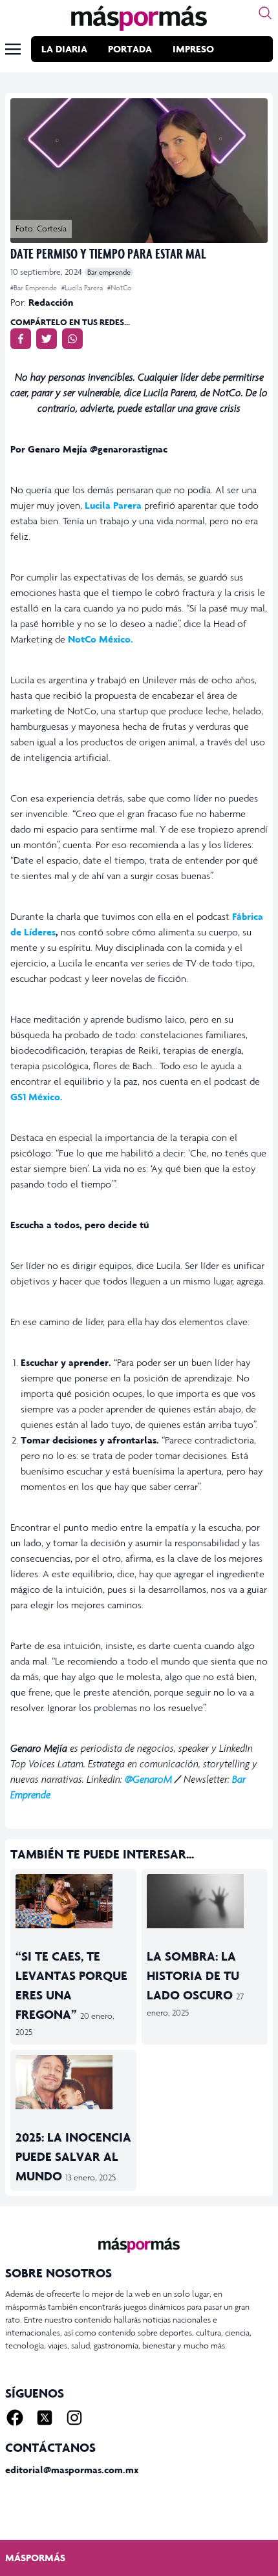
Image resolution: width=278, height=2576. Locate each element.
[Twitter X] (45, 2418)
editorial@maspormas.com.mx (72, 2470)
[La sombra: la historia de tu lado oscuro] (205, 1901)
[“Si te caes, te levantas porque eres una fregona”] (73, 1901)
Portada (130, 49)
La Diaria (64, 49)
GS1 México (35, 1097)
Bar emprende (109, 272)
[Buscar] (265, 13)
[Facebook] (15, 2418)
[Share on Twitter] (47, 339)
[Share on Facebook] (21, 339)
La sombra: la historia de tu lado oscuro (193, 1975)
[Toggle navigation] (13, 49)
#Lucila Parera (83, 288)
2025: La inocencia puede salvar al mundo (73, 2156)
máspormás (35, 2558)
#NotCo (120, 288)
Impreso (193, 49)
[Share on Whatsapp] (72, 339)
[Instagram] (74, 2418)
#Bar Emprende (35, 288)
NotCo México (99, 639)
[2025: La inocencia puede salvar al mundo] (73, 2082)
